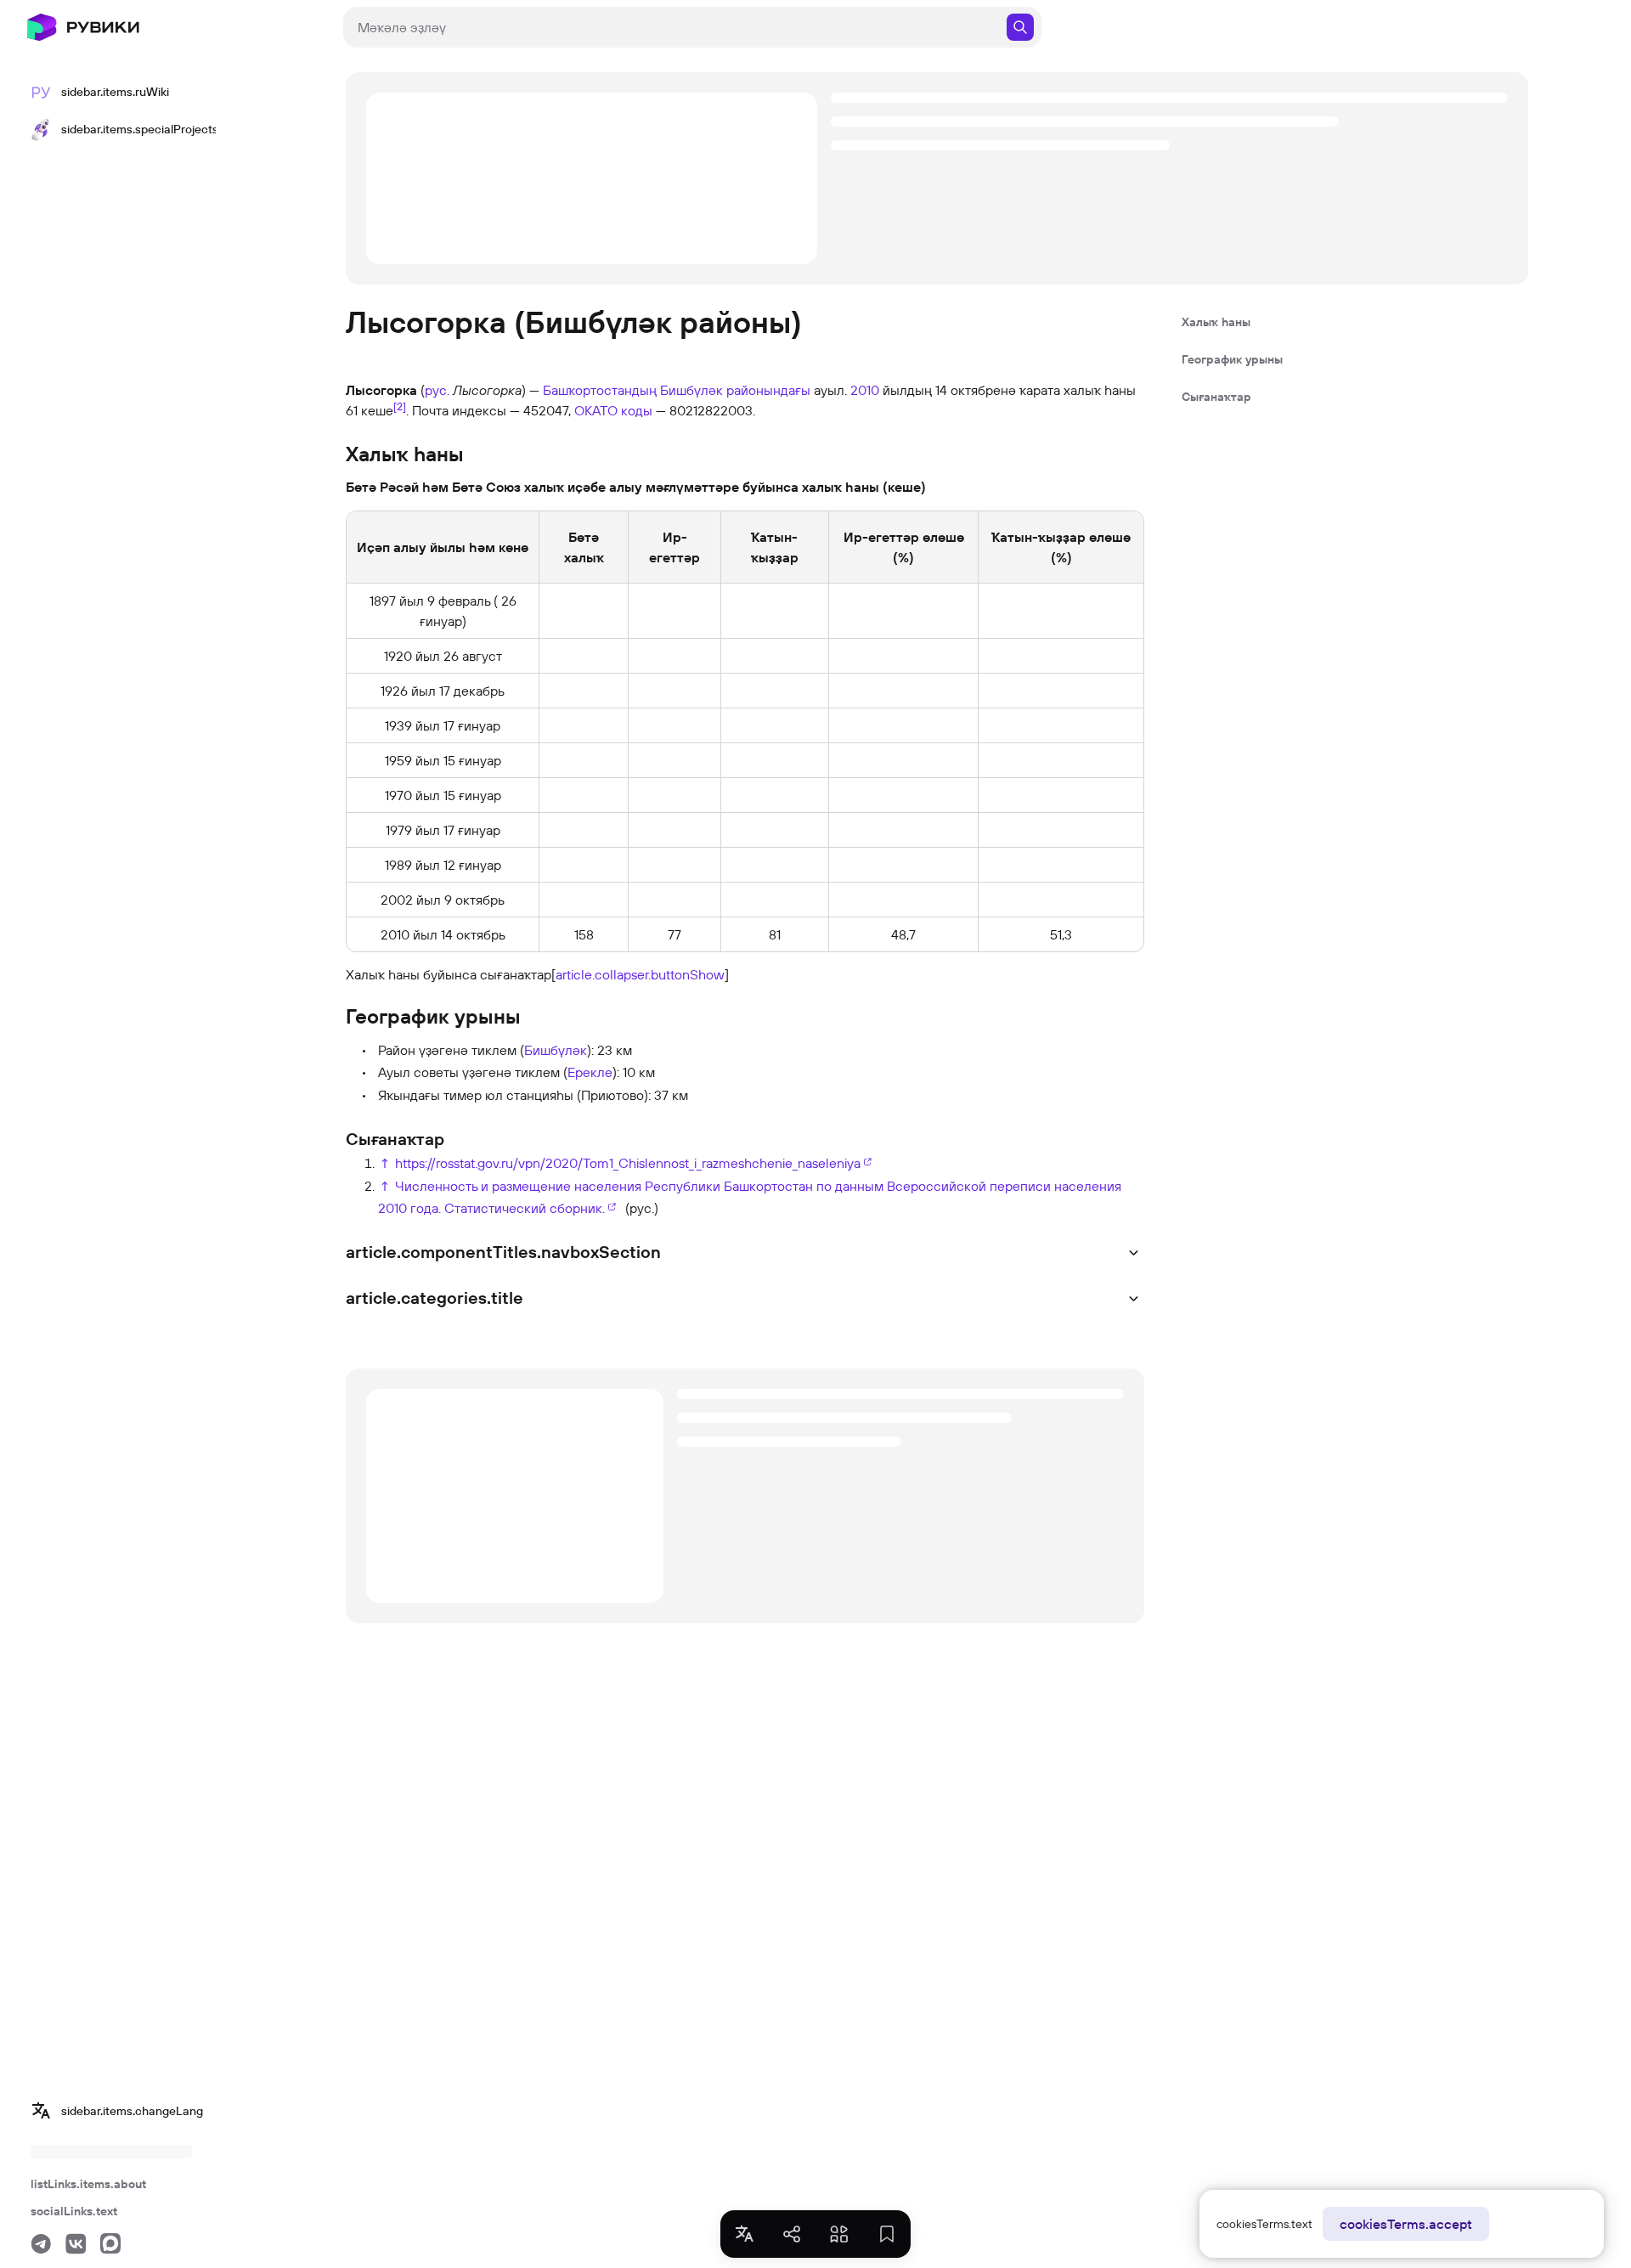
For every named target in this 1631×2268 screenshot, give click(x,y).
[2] (400, 406)
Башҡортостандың (600, 390)
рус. (437, 390)
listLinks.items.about (88, 2184)
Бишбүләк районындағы (735, 390)
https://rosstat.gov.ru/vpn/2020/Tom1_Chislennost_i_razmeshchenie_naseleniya (628, 1163)
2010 (865, 390)
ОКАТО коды (613, 410)
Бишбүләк (556, 1050)
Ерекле (590, 1072)
